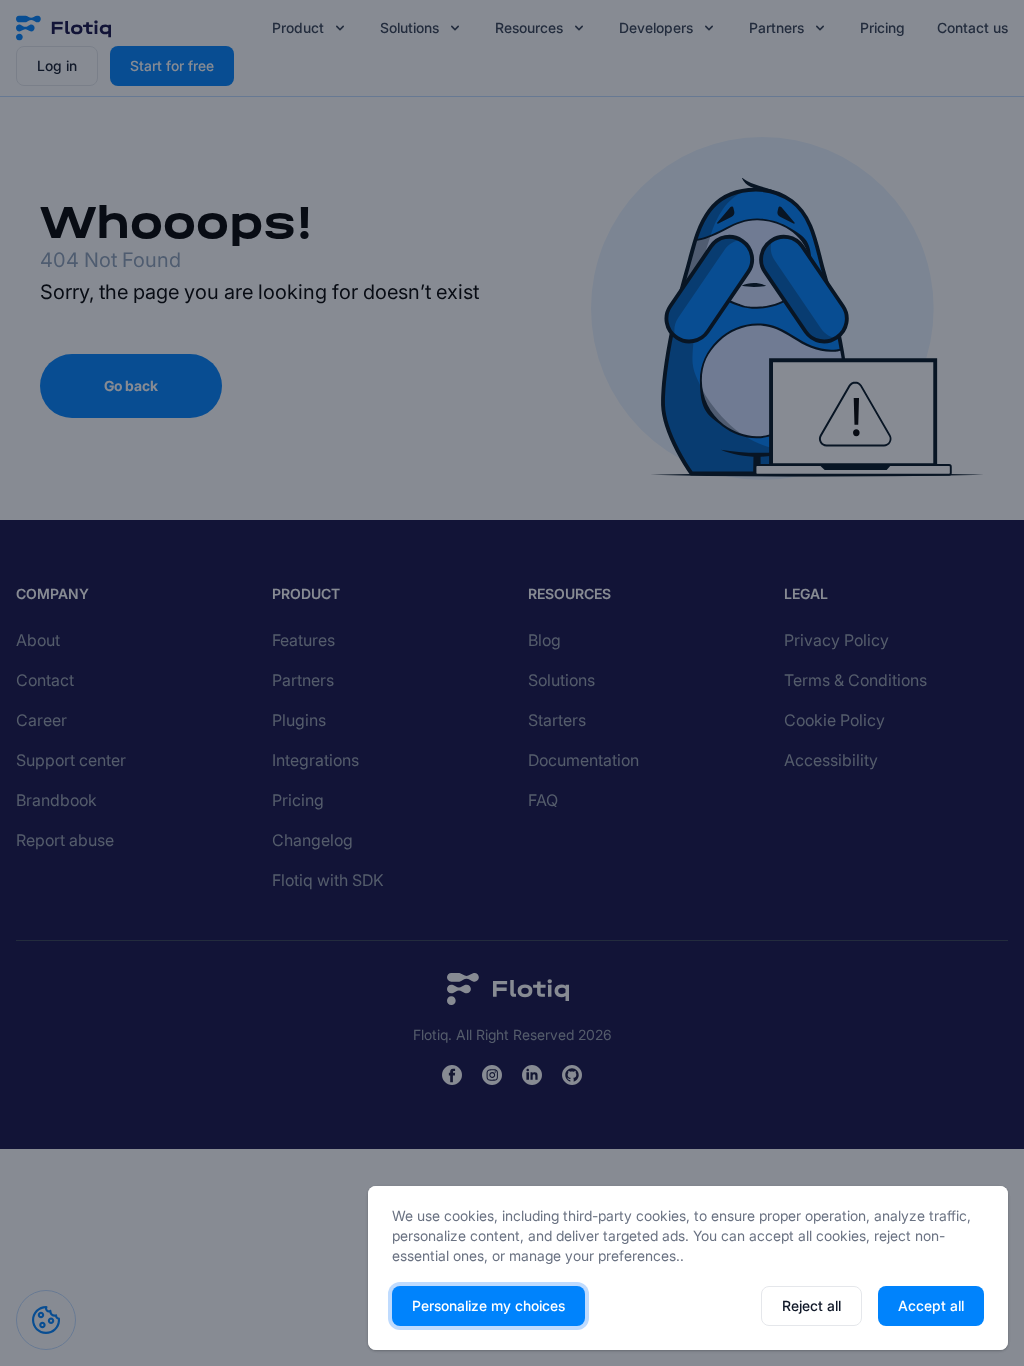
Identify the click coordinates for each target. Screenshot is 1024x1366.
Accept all (931, 1305)
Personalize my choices (488, 1305)
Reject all (811, 1305)
